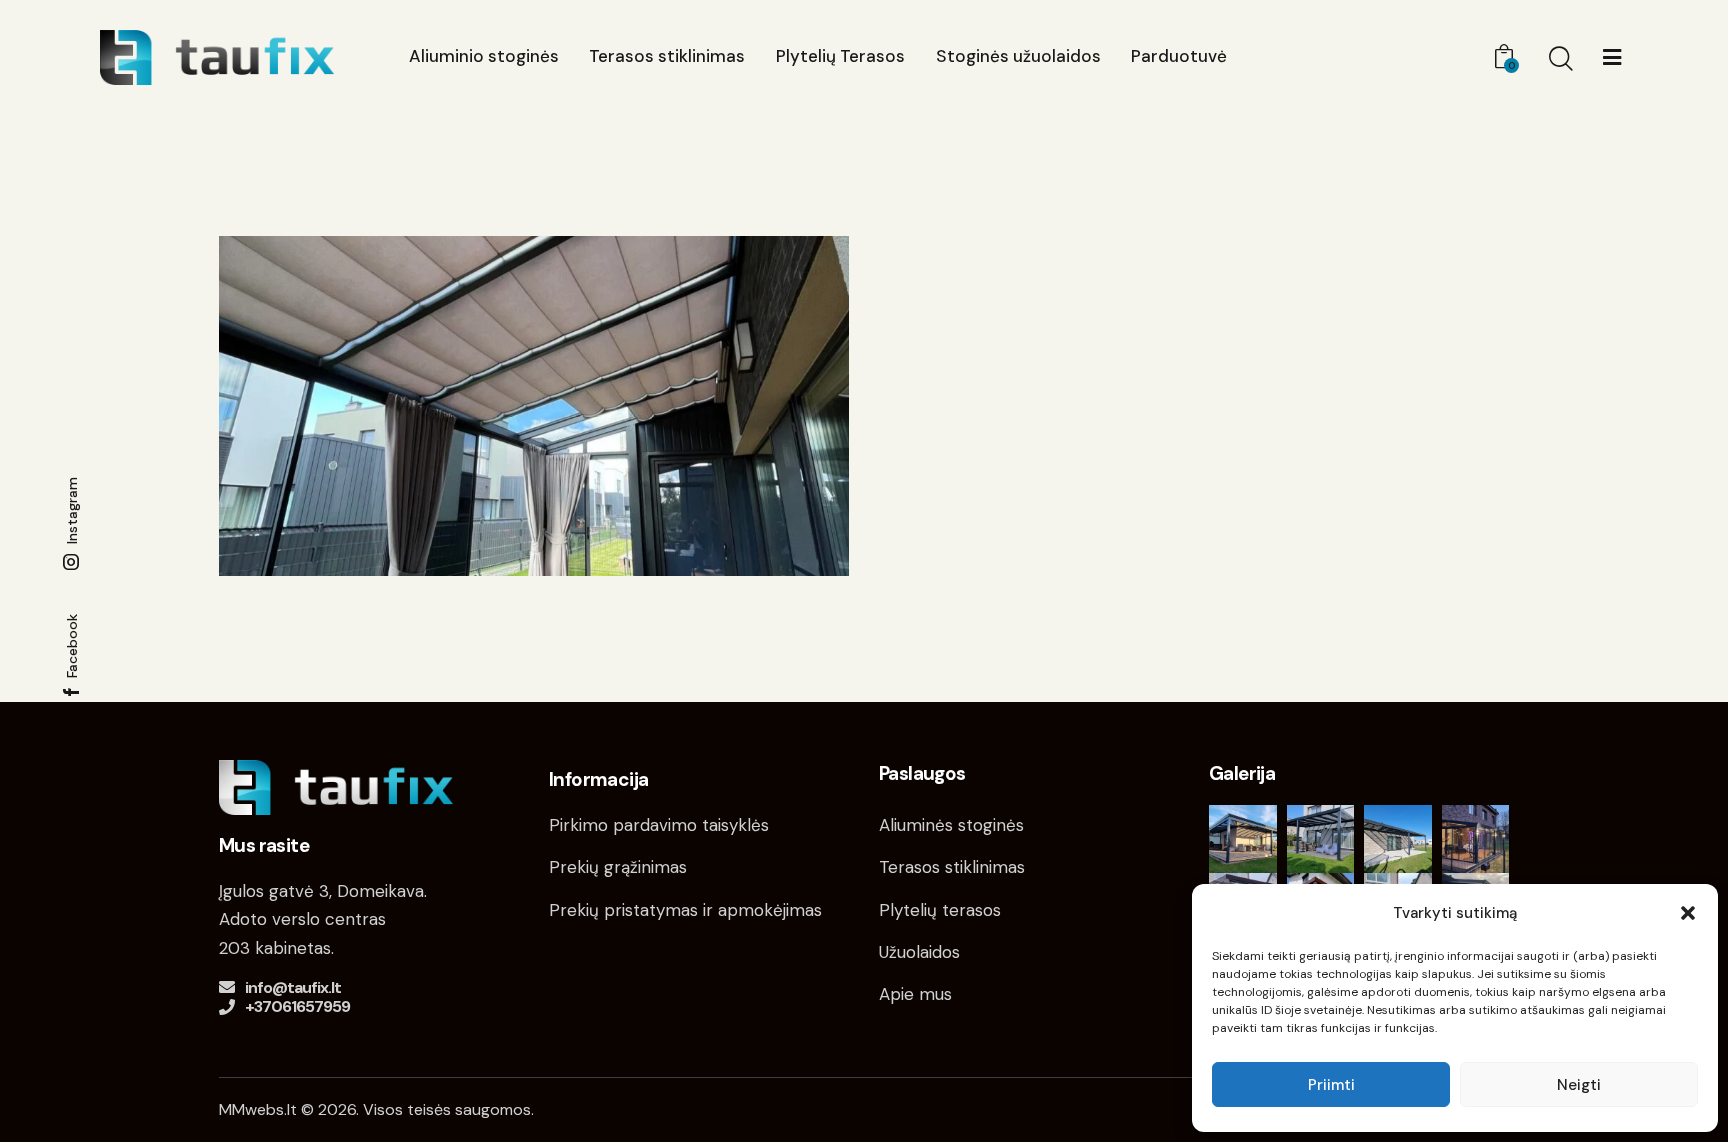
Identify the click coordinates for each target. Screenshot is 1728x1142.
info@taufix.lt (293, 987)
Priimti (1331, 1085)
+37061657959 (297, 1006)
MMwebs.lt (258, 1109)
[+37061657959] (227, 1007)
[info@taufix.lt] (227, 987)
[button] (1688, 913)
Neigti (1579, 1085)
